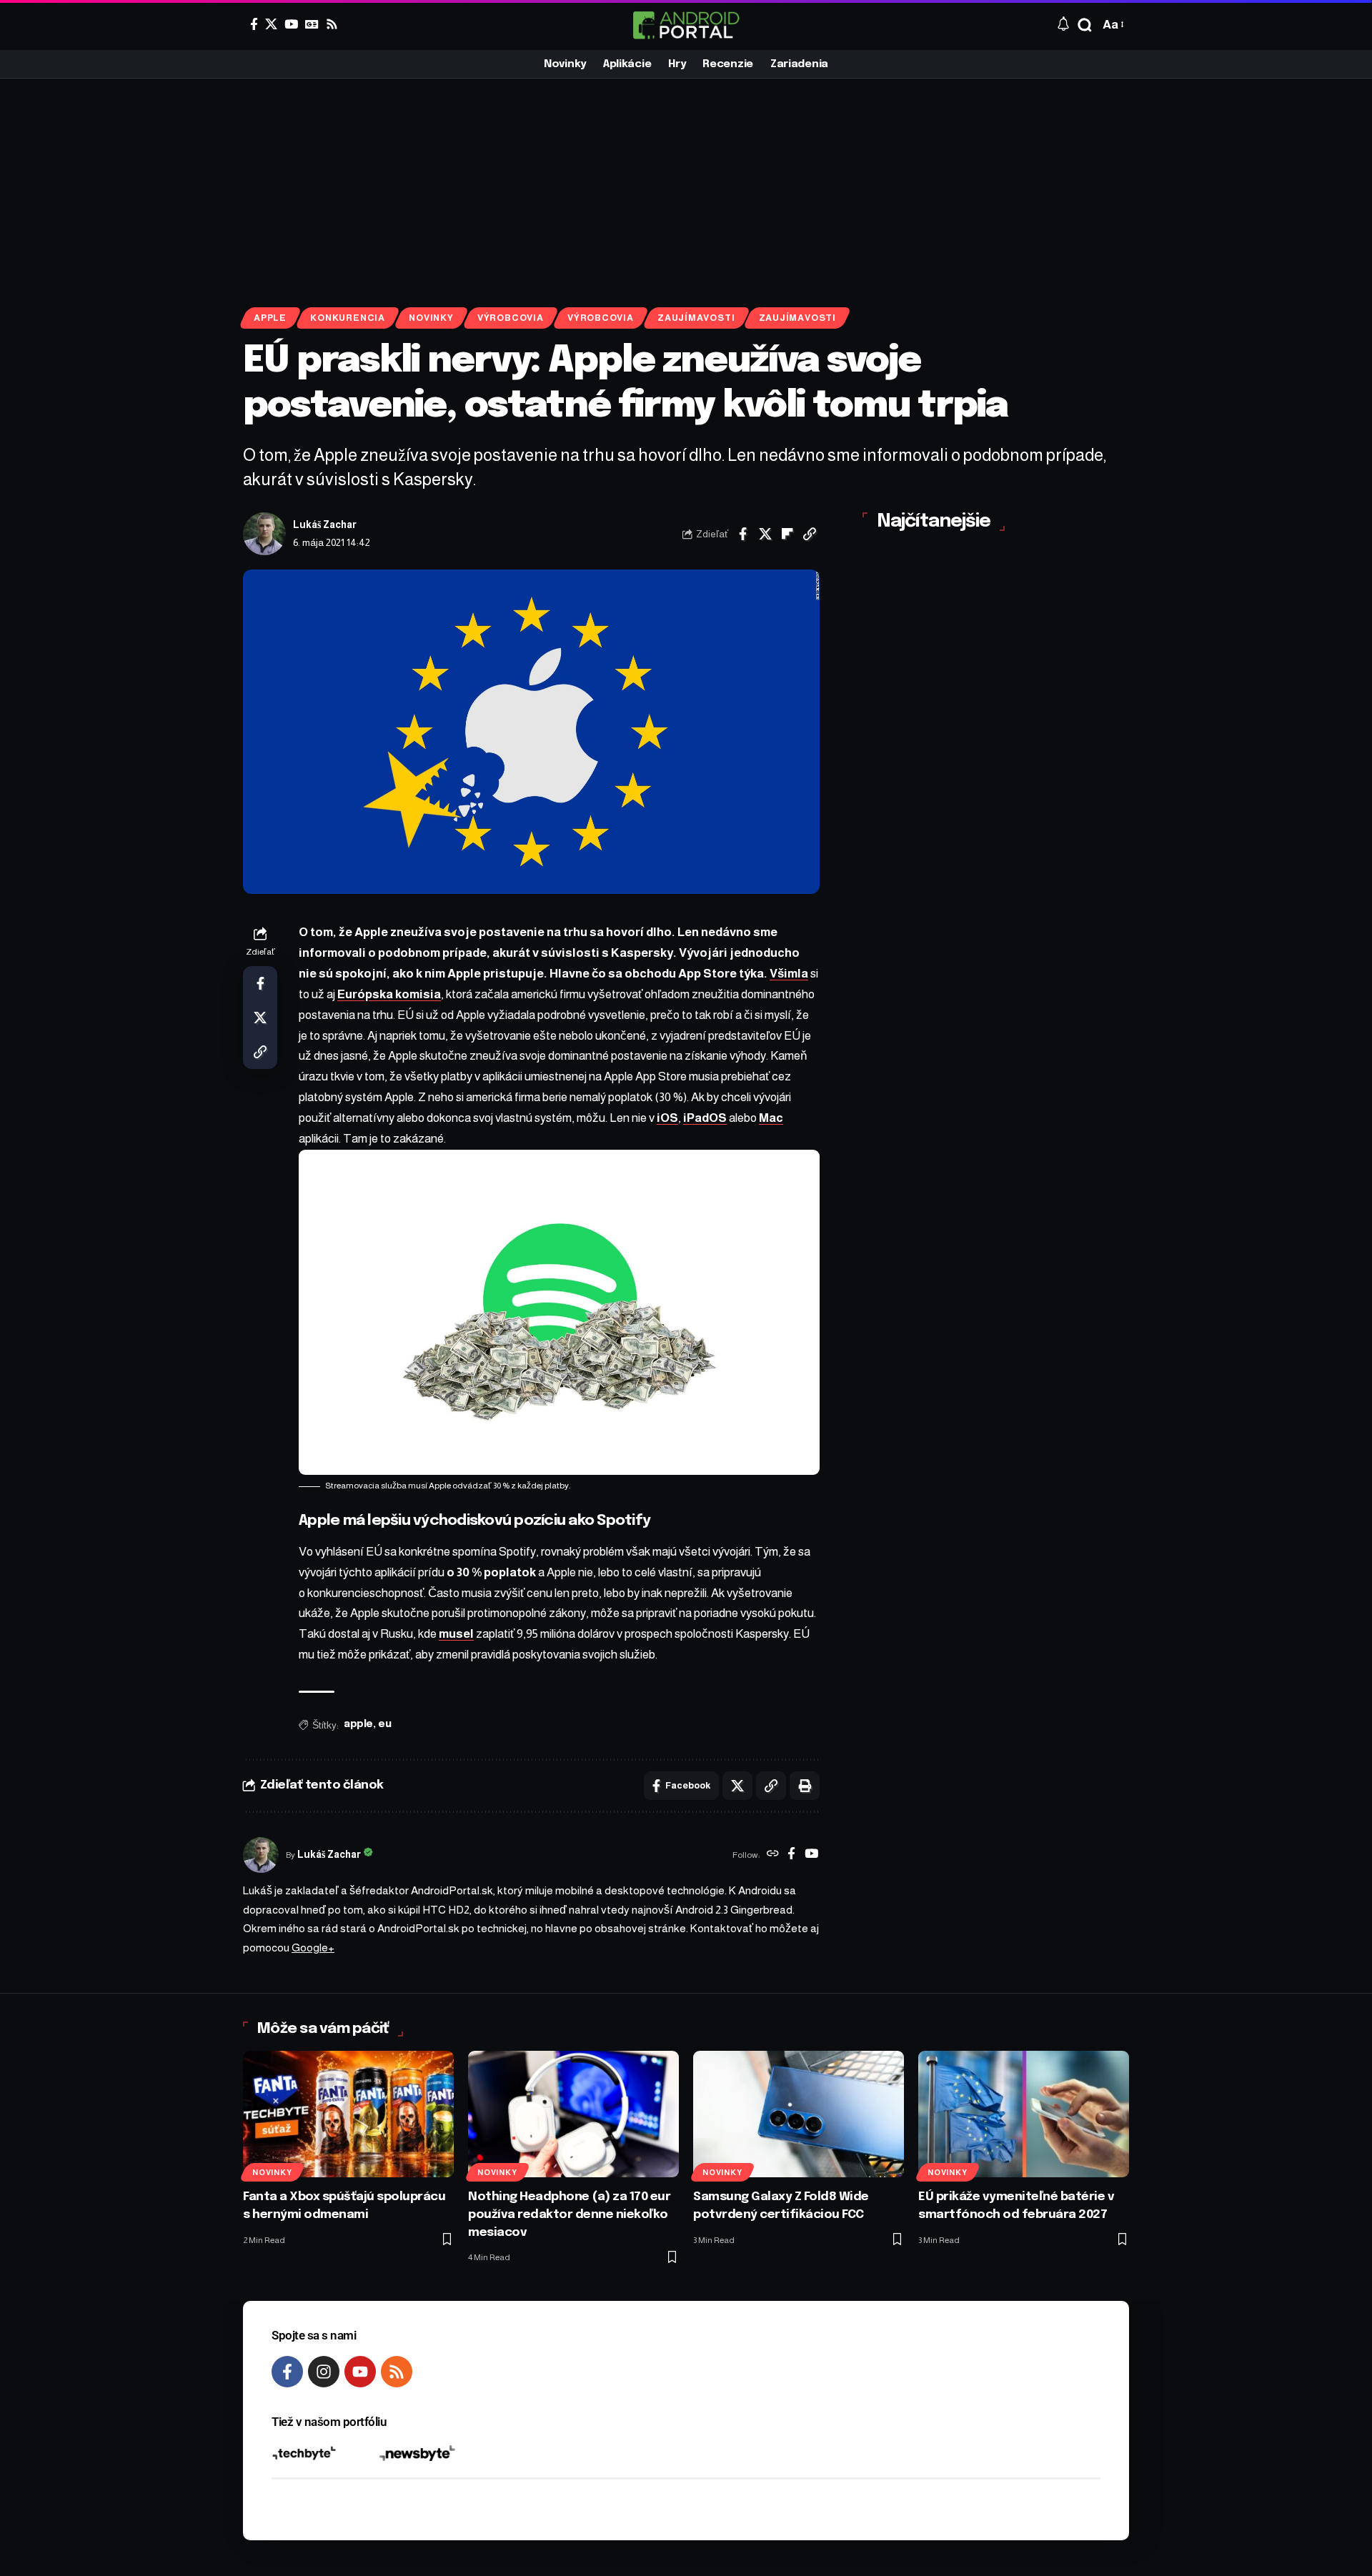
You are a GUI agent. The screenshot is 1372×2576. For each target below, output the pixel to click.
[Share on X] (765, 534)
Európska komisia (389, 994)
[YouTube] (291, 24)
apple (358, 1724)
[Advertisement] (686, 186)
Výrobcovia (511, 318)
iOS (667, 1118)
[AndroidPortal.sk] (686, 25)
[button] (1085, 25)
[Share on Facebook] (743, 534)
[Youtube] (360, 2372)
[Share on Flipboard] (787, 534)
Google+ (313, 1948)
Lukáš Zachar (325, 525)
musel (456, 1634)
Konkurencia (347, 318)
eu (384, 1724)
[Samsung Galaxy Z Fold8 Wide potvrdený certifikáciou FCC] (799, 2114)
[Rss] (332, 24)
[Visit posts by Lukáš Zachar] (264, 534)
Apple (270, 318)
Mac (771, 1118)
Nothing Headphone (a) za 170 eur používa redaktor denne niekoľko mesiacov (569, 2214)
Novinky (431, 318)
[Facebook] (254, 24)
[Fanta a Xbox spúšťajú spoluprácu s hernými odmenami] (348, 2114)
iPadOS (705, 1118)
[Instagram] (324, 2372)
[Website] (773, 1855)
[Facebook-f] (287, 2372)
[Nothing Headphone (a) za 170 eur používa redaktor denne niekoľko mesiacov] (573, 2114)
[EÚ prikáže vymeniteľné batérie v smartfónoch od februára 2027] (1024, 2114)
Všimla (789, 974)
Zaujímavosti (696, 318)
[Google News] (312, 24)
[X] (271, 24)
